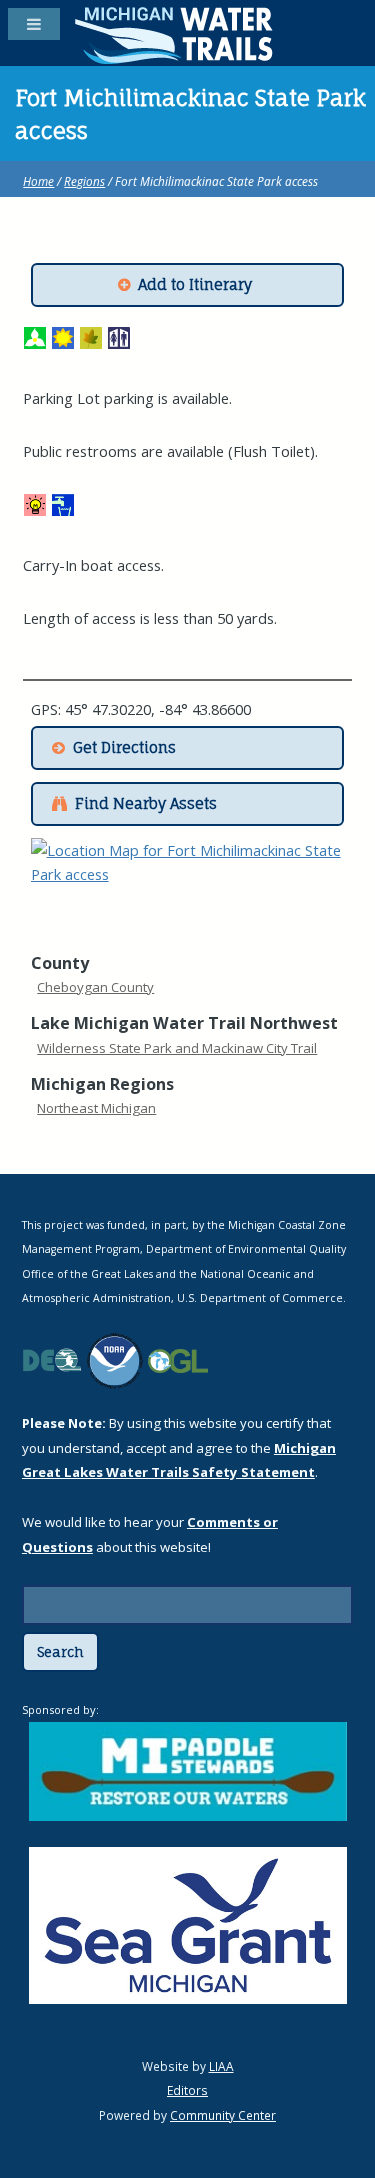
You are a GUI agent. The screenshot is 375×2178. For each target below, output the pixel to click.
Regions (84, 181)
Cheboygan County (95, 987)
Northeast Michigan (96, 1108)
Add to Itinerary (195, 285)
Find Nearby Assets (146, 804)
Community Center (223, 2115)
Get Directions (124, 748)
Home (38, 181)
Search (60, 1652)
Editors (187, 2090)
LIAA (221, 2066)
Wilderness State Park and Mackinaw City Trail (177, 1048)
